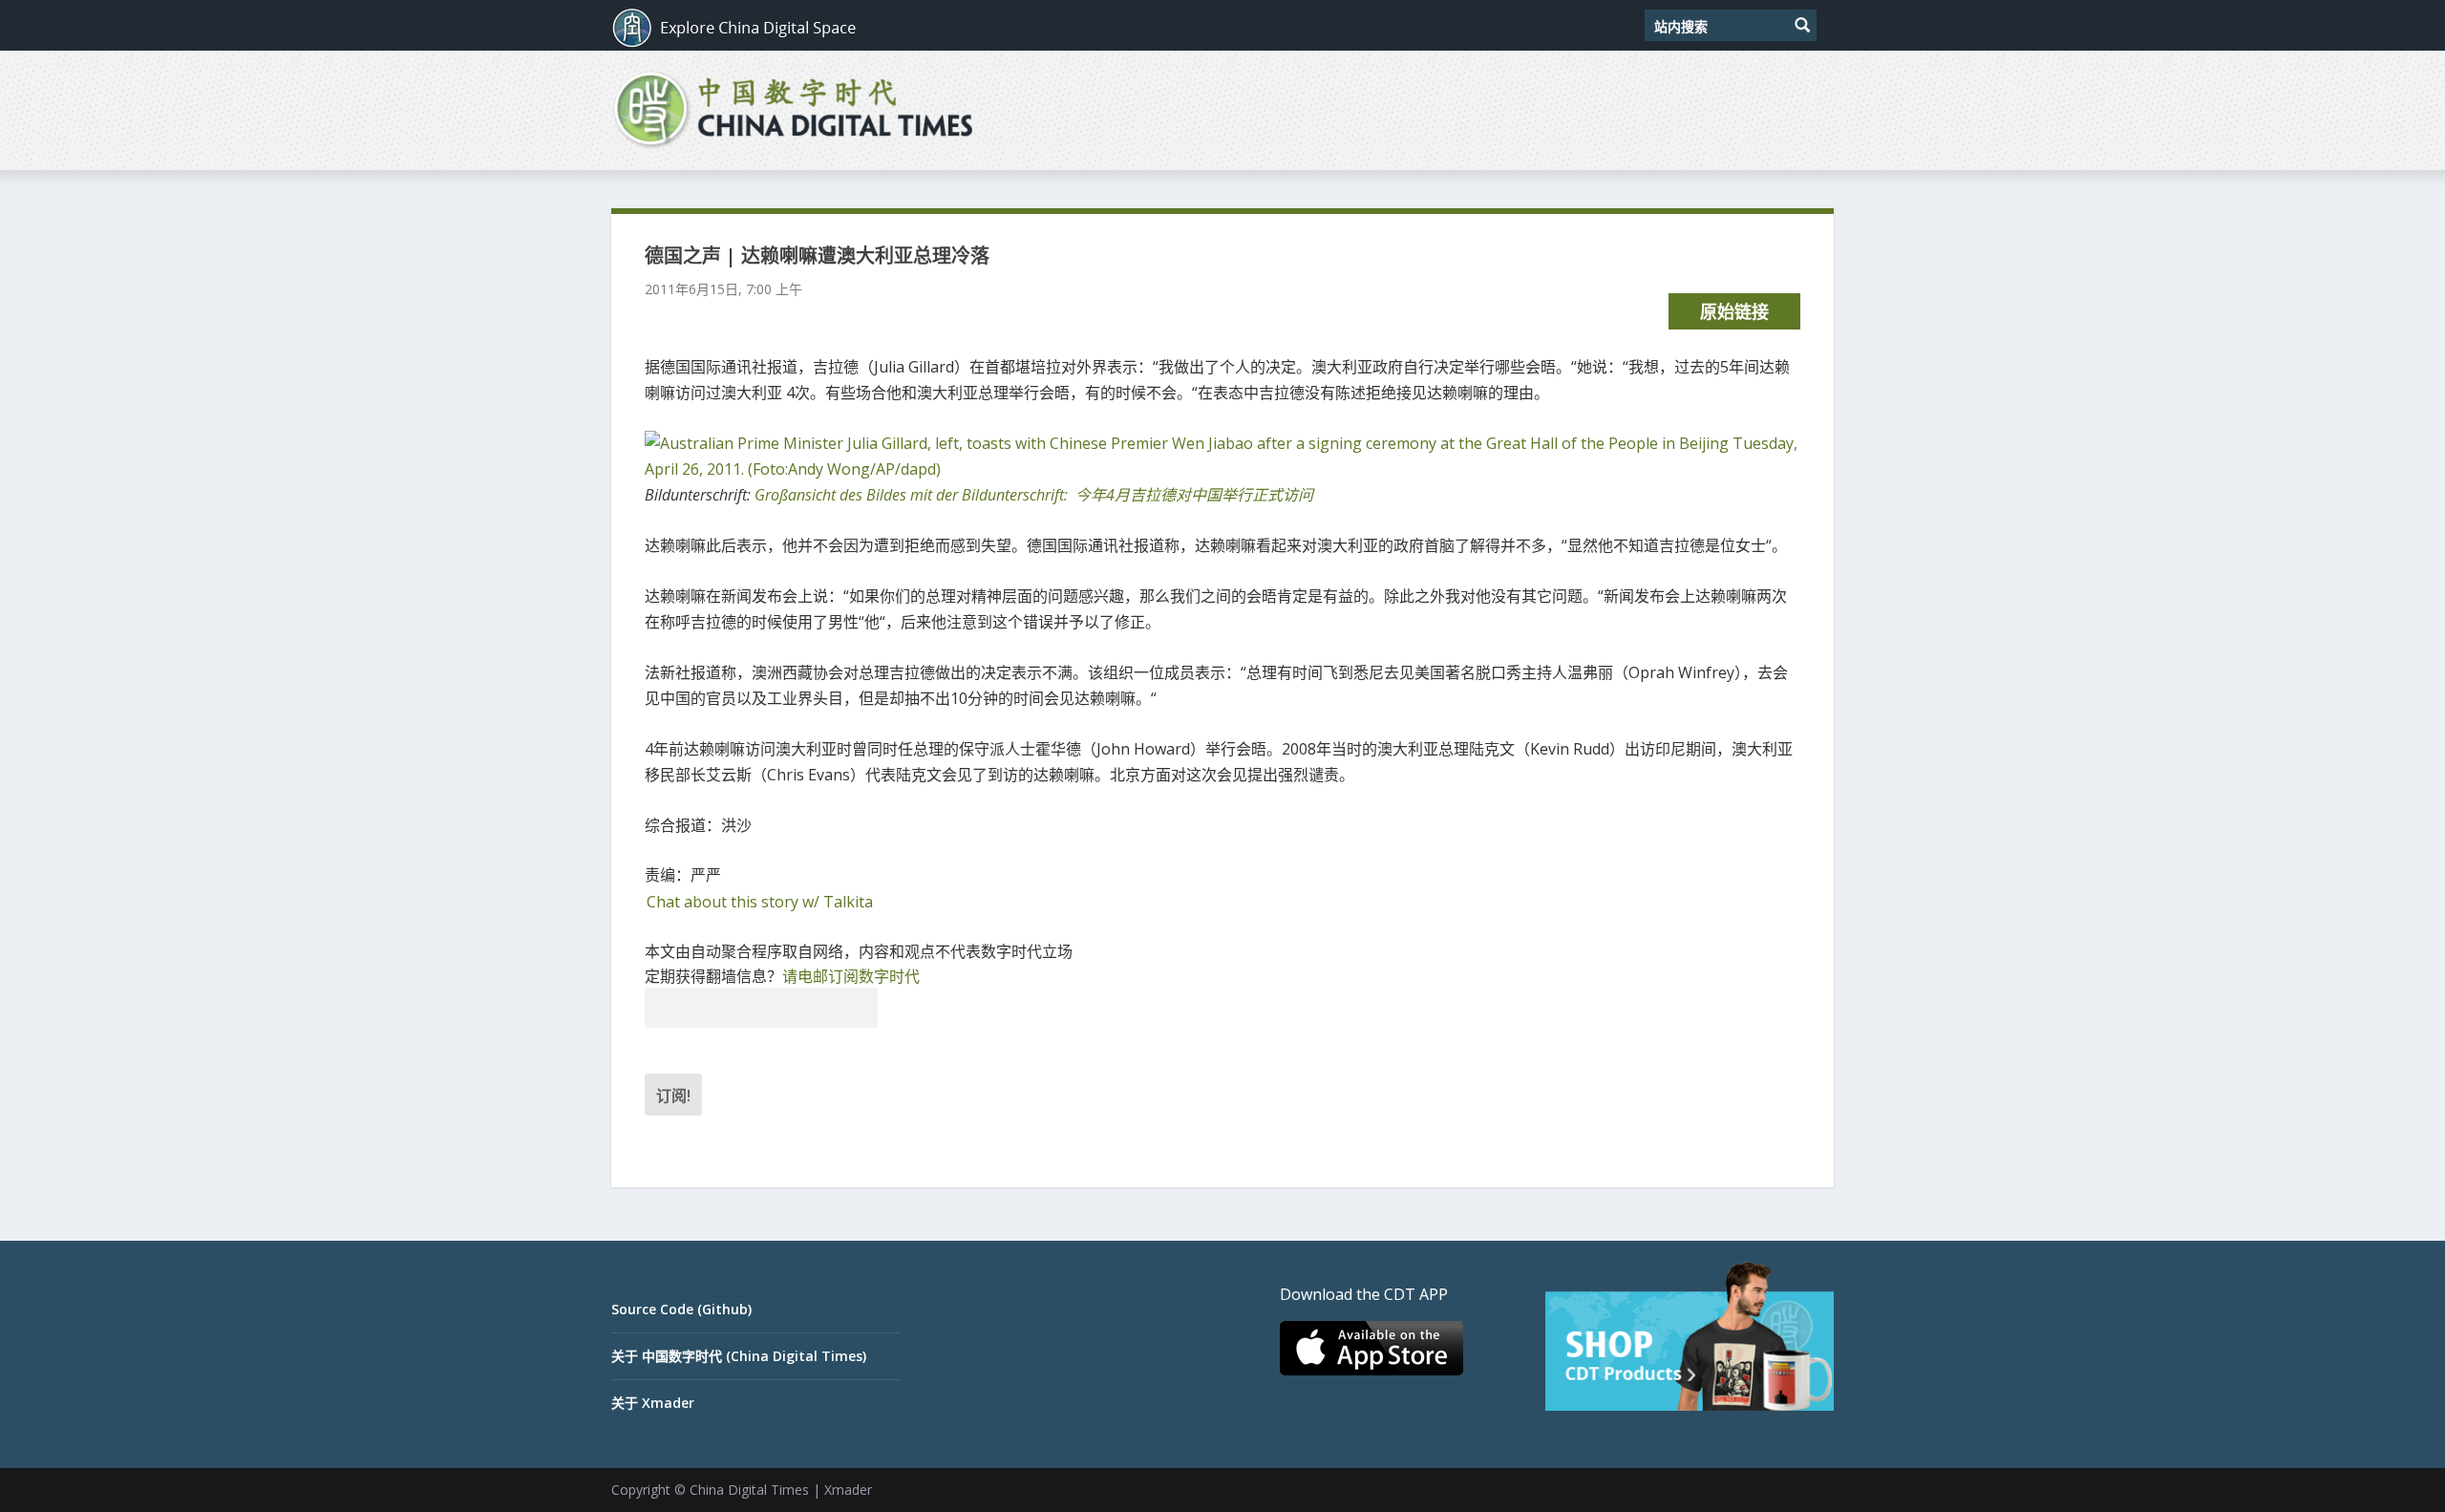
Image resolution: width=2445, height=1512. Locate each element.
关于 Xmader (653, 1403)
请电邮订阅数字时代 (851, 976)
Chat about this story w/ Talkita (760, 902)
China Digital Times (749, 1490)
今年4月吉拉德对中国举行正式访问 (1034, 495)
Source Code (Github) (681, 1309)
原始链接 (1734, 311)
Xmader (848, 1490)
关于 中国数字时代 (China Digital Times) (739, 1356)
